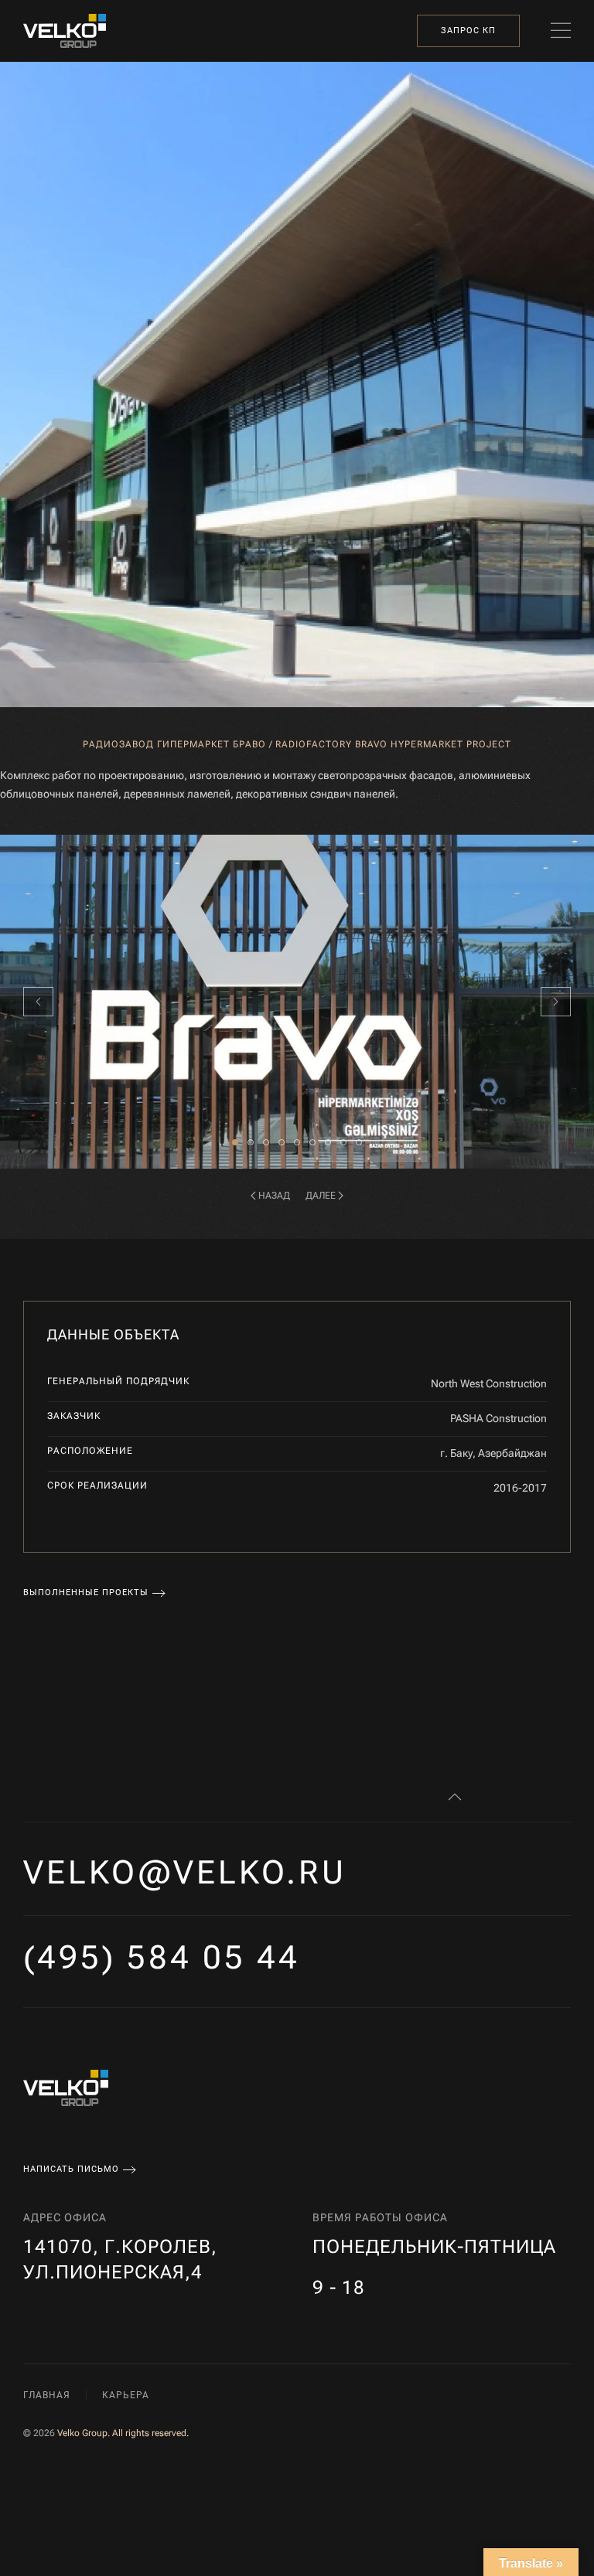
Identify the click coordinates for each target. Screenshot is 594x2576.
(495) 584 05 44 (162, 1957)
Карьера (126, 2395)
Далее (321, 1196)
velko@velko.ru (185, 1872)
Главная (47, 2395)
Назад (274, 1196)
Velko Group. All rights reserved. (123, 2433)
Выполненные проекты (86, 1593)
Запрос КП (468, 31)
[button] (561, 31)
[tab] (235, 1142)
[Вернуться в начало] (65, 31)
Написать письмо (71, 2169)
